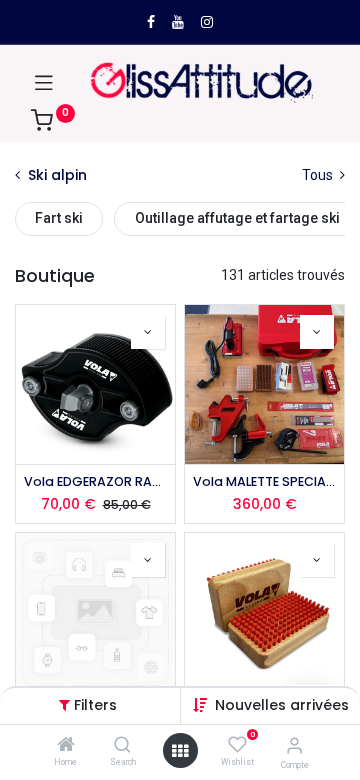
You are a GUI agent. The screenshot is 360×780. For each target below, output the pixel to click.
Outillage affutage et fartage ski (237, 218)
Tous (319, 175)
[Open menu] (180, 751)
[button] (282, 705)
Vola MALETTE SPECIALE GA (264, 481)
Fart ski (59, 218)
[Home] (66, 746)
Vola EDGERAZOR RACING (95, 481)
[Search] (122, 746)
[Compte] (294, 745)
